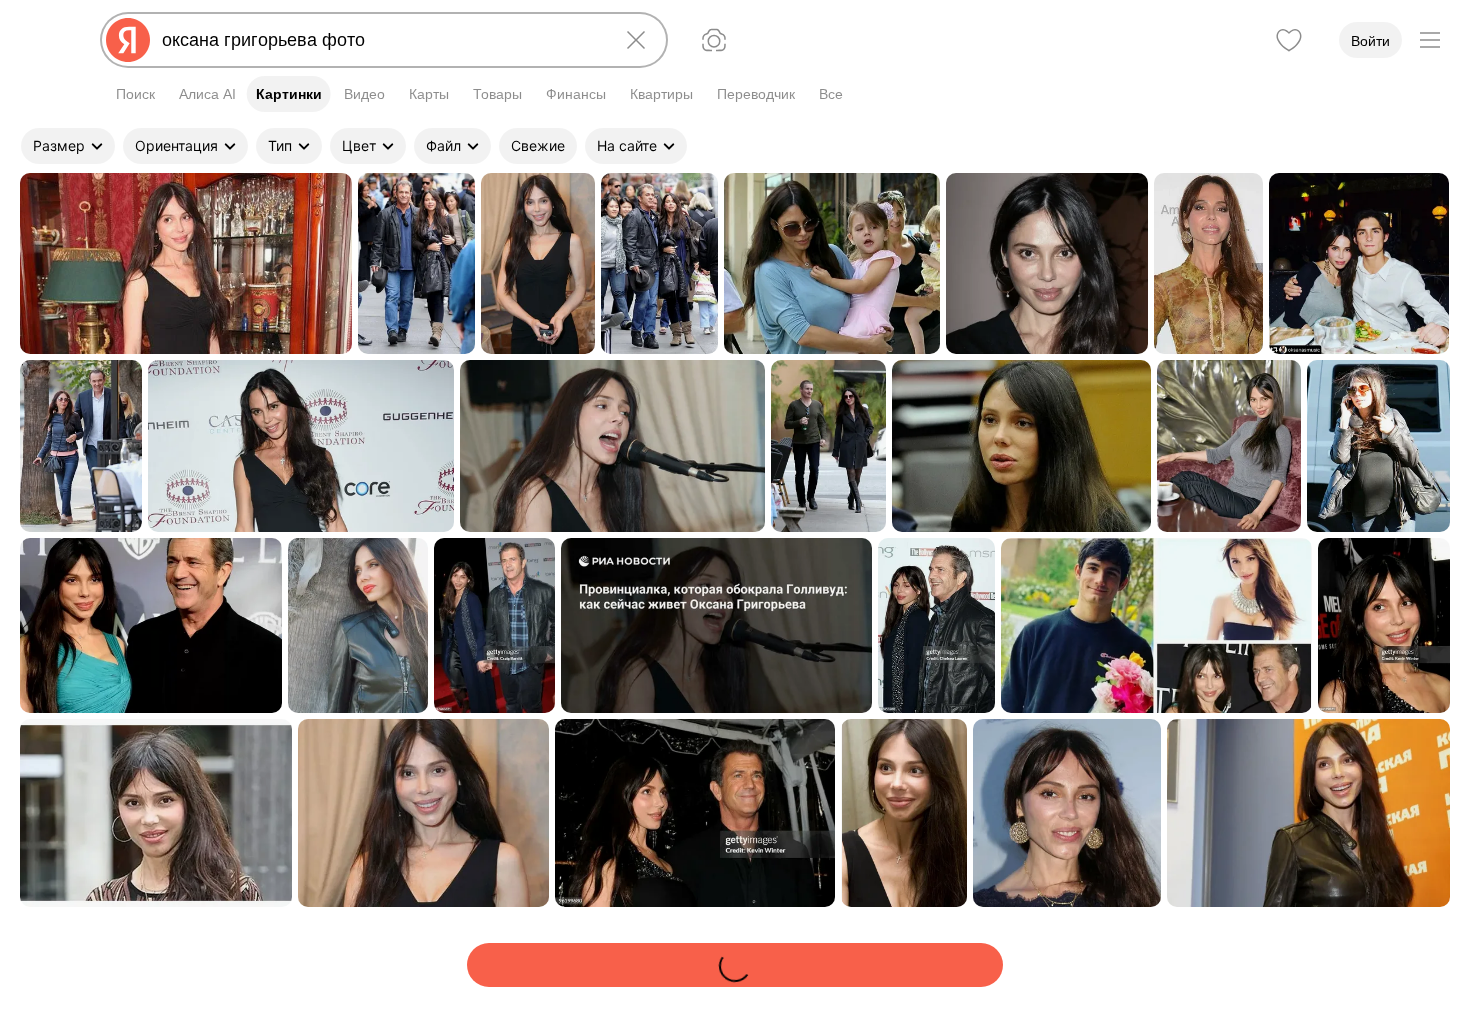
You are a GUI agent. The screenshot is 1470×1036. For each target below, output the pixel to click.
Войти (1370, 41)
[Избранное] (1289, 40)
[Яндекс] (128, 40)
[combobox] (380, 40)
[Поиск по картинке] (714, 40)
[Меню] (1430, 40)
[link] (186, 263)
